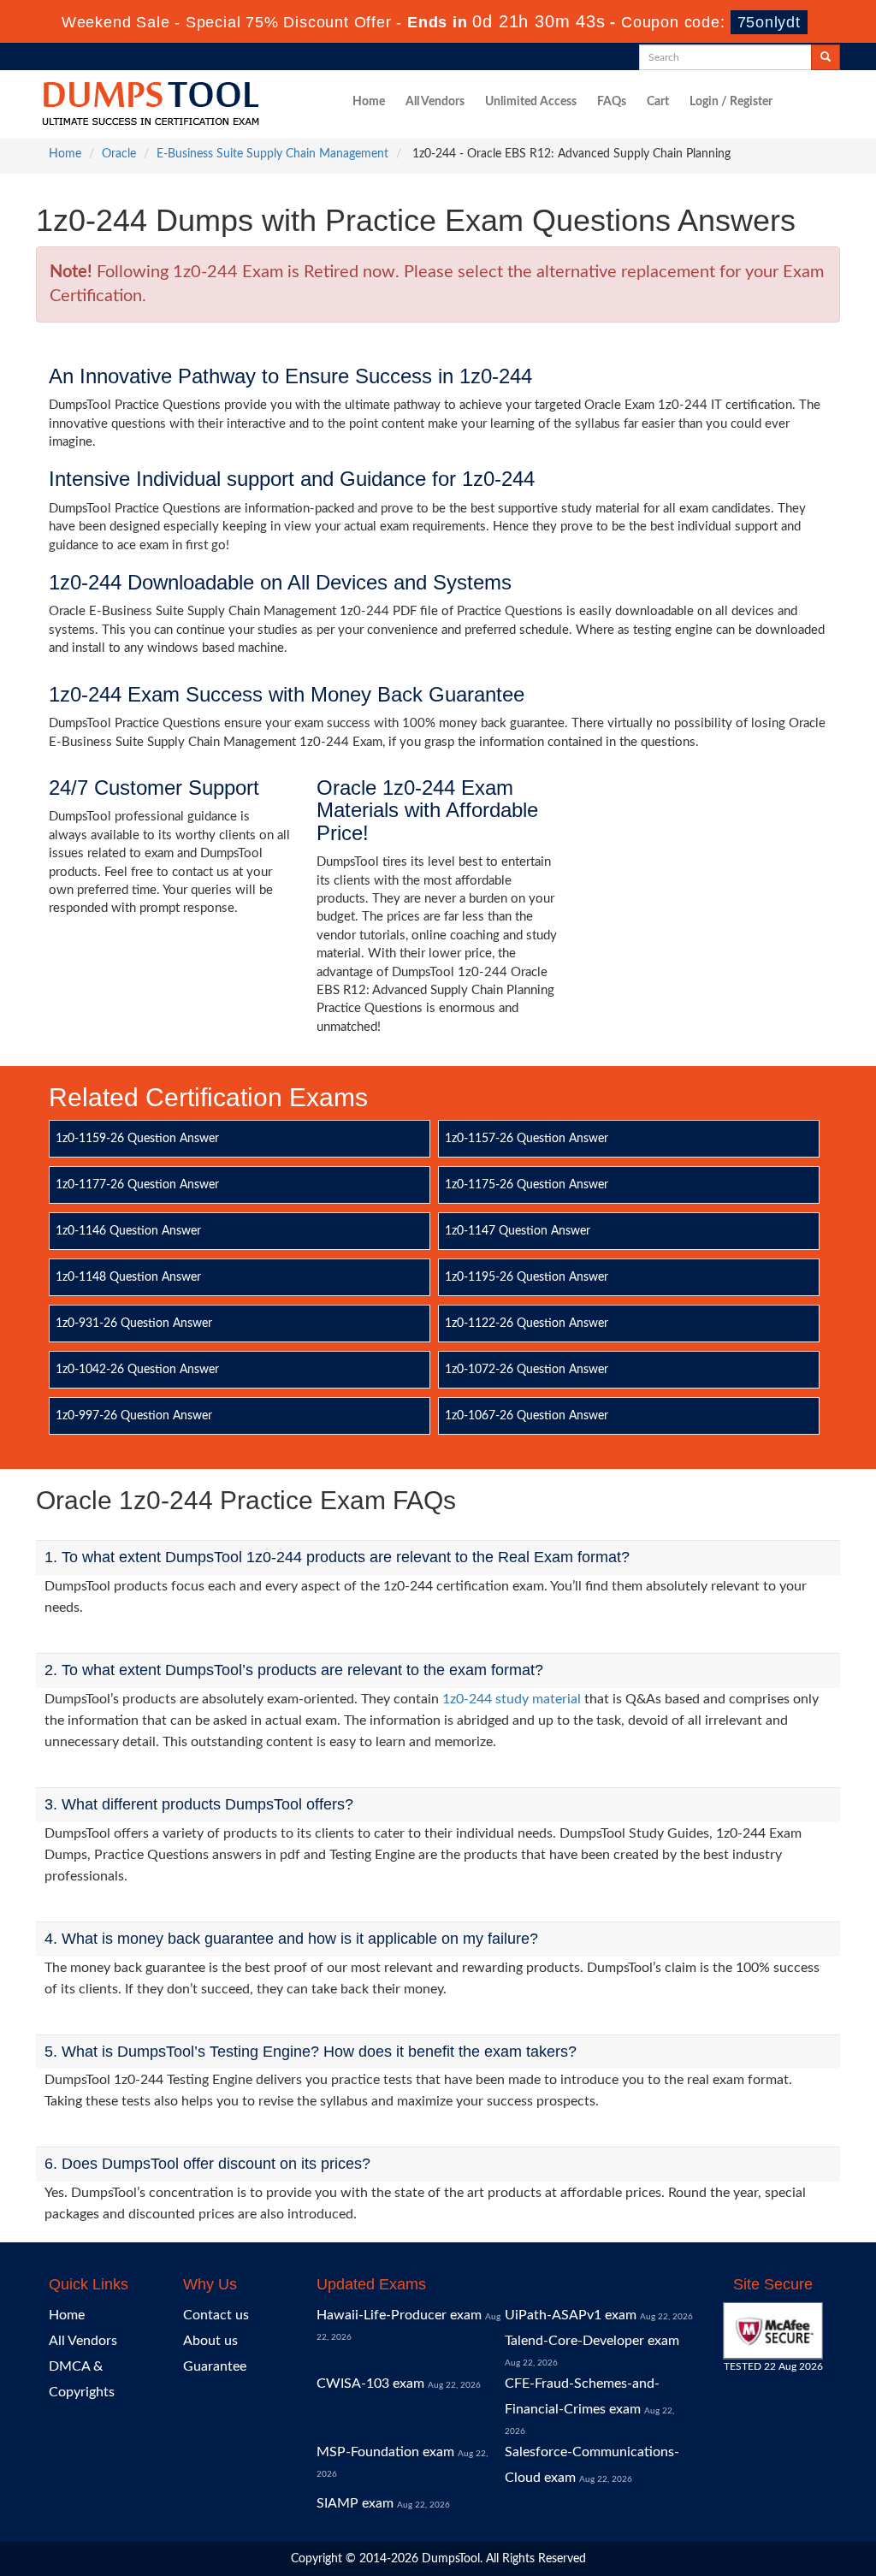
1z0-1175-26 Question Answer (527, 1185)
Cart (658, 102)
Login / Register (731, 102)
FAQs (612, 102)
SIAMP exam (355, 2503)
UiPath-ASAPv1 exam (571, 2315)
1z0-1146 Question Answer (128, 1231)
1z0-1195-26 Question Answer (527, 1277)
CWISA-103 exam (370, 2384)
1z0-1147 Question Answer (518, 1231)
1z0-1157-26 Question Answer (527, 1139)
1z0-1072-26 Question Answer (527, 1370)
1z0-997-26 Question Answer (134, 1416)
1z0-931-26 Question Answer (134, 1324)
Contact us (216, 2315)
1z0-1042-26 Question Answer (137, 1370)
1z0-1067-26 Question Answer (527, 1416)
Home (369, 102)
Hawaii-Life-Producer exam (399, 2315)
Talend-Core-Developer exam (592, 2341)
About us (210, 2341)
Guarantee (215, 2366)
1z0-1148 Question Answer (128, 1277)
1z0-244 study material (512, 1699)
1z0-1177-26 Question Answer (137, 1185)
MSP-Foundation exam (385, 2452)
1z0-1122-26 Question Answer (527, 1324)
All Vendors (435, 102)
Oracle (119, 154)
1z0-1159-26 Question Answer (137, 1139)
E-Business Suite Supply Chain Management (272, 154)
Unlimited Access (531, 102)
